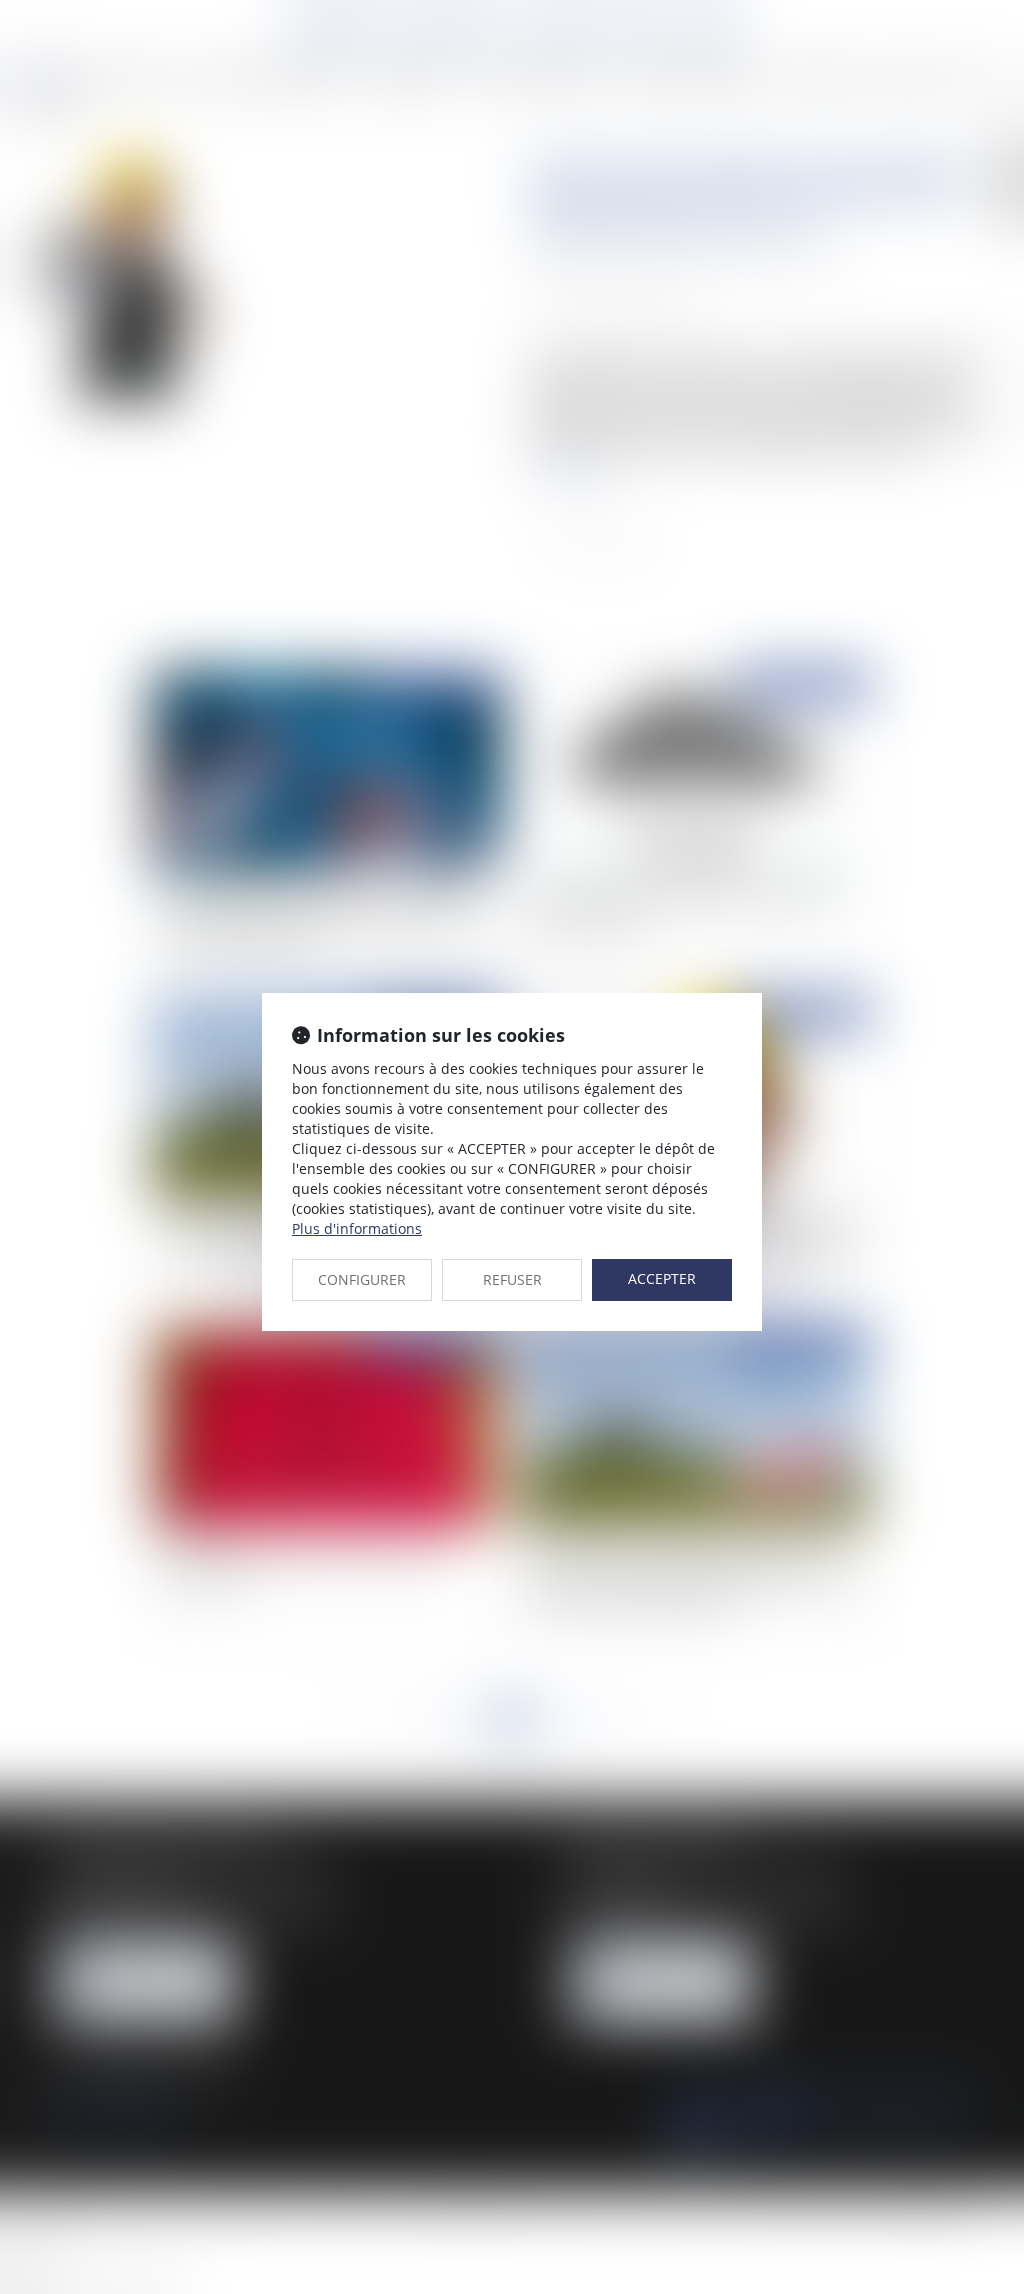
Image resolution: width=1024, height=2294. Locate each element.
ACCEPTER (662, 1278)
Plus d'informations (357, 1228)
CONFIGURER (362, 1279)
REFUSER (512, 1279)
